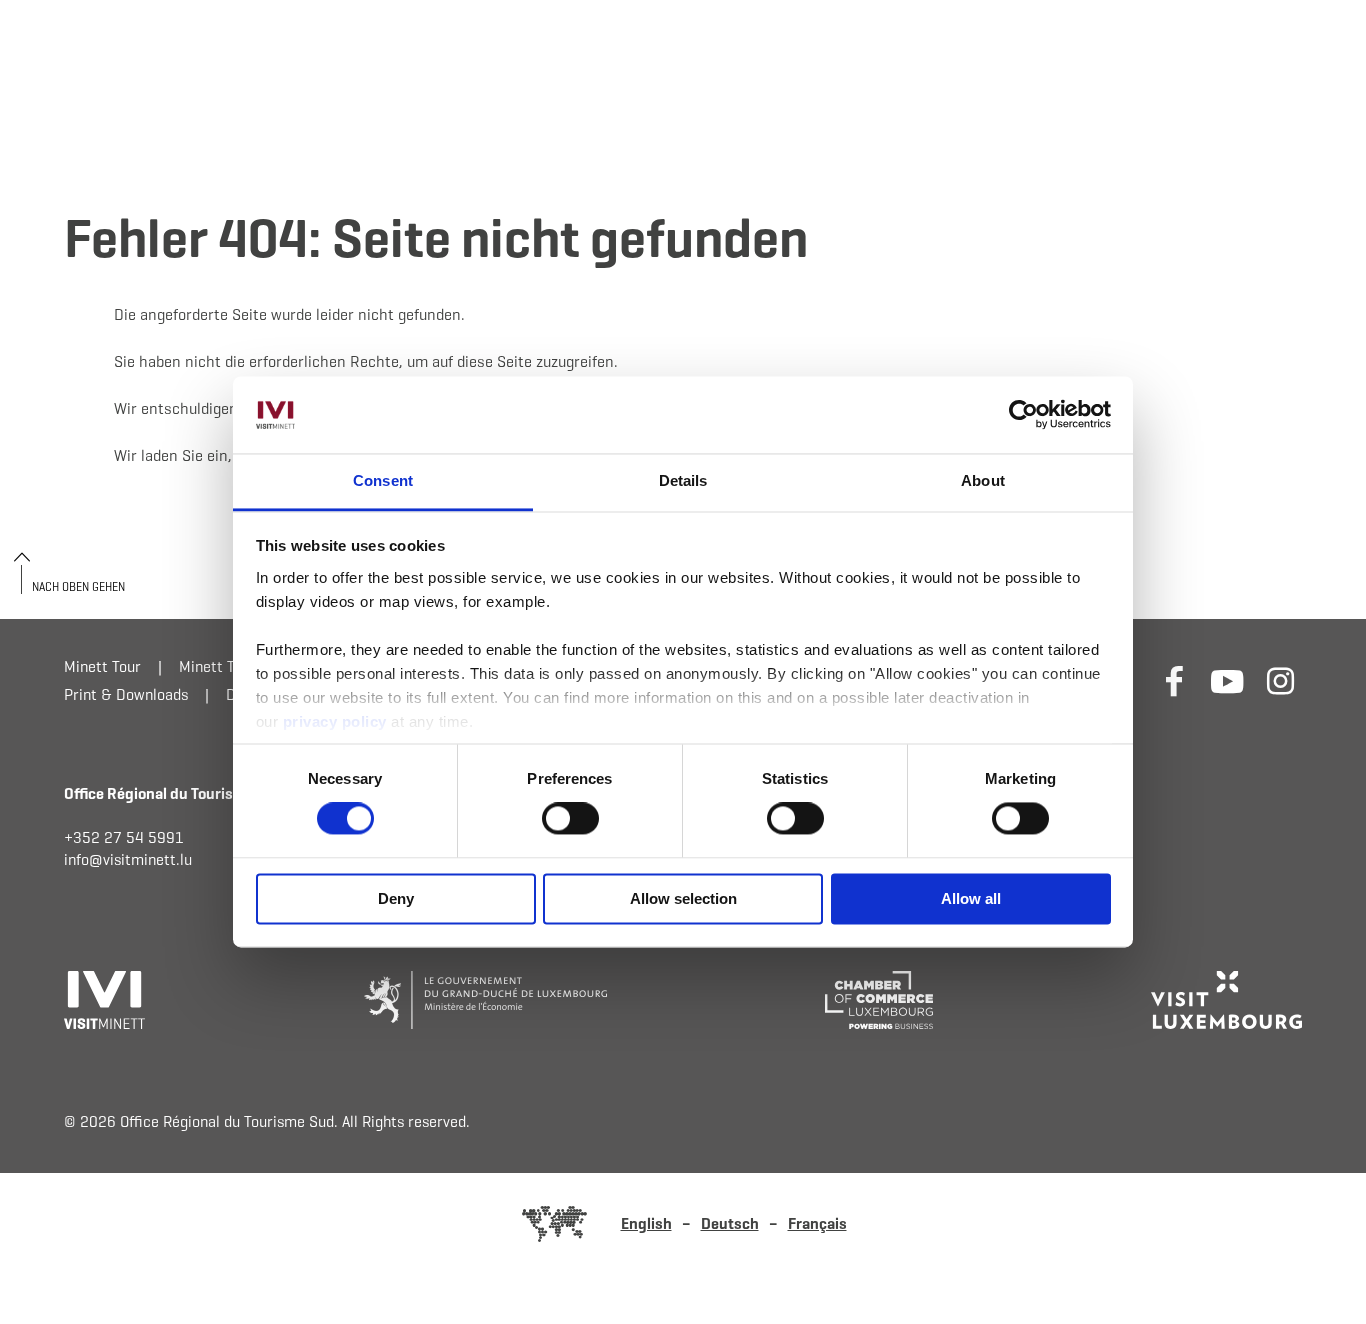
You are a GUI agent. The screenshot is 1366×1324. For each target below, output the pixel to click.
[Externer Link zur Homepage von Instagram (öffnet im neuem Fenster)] (1280, 680)
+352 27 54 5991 (124, 837)
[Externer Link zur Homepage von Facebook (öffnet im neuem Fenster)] (1174, 680)
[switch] (570, 819)
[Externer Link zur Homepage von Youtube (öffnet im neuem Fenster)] (1227, 680)
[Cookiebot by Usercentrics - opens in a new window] (1023, 415)
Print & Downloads (126, 694)
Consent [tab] (383, 480)
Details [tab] (683, 480)
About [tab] (983, 480)
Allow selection (683, 898)
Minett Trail (217, 666)
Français (817, 1223)
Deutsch (730, 1223)
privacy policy (337, 721)
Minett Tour (102, 666)
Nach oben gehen (78, 586)
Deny (396, 898)
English (646, 1223)
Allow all (971, 898)
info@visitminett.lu (128, 859)
